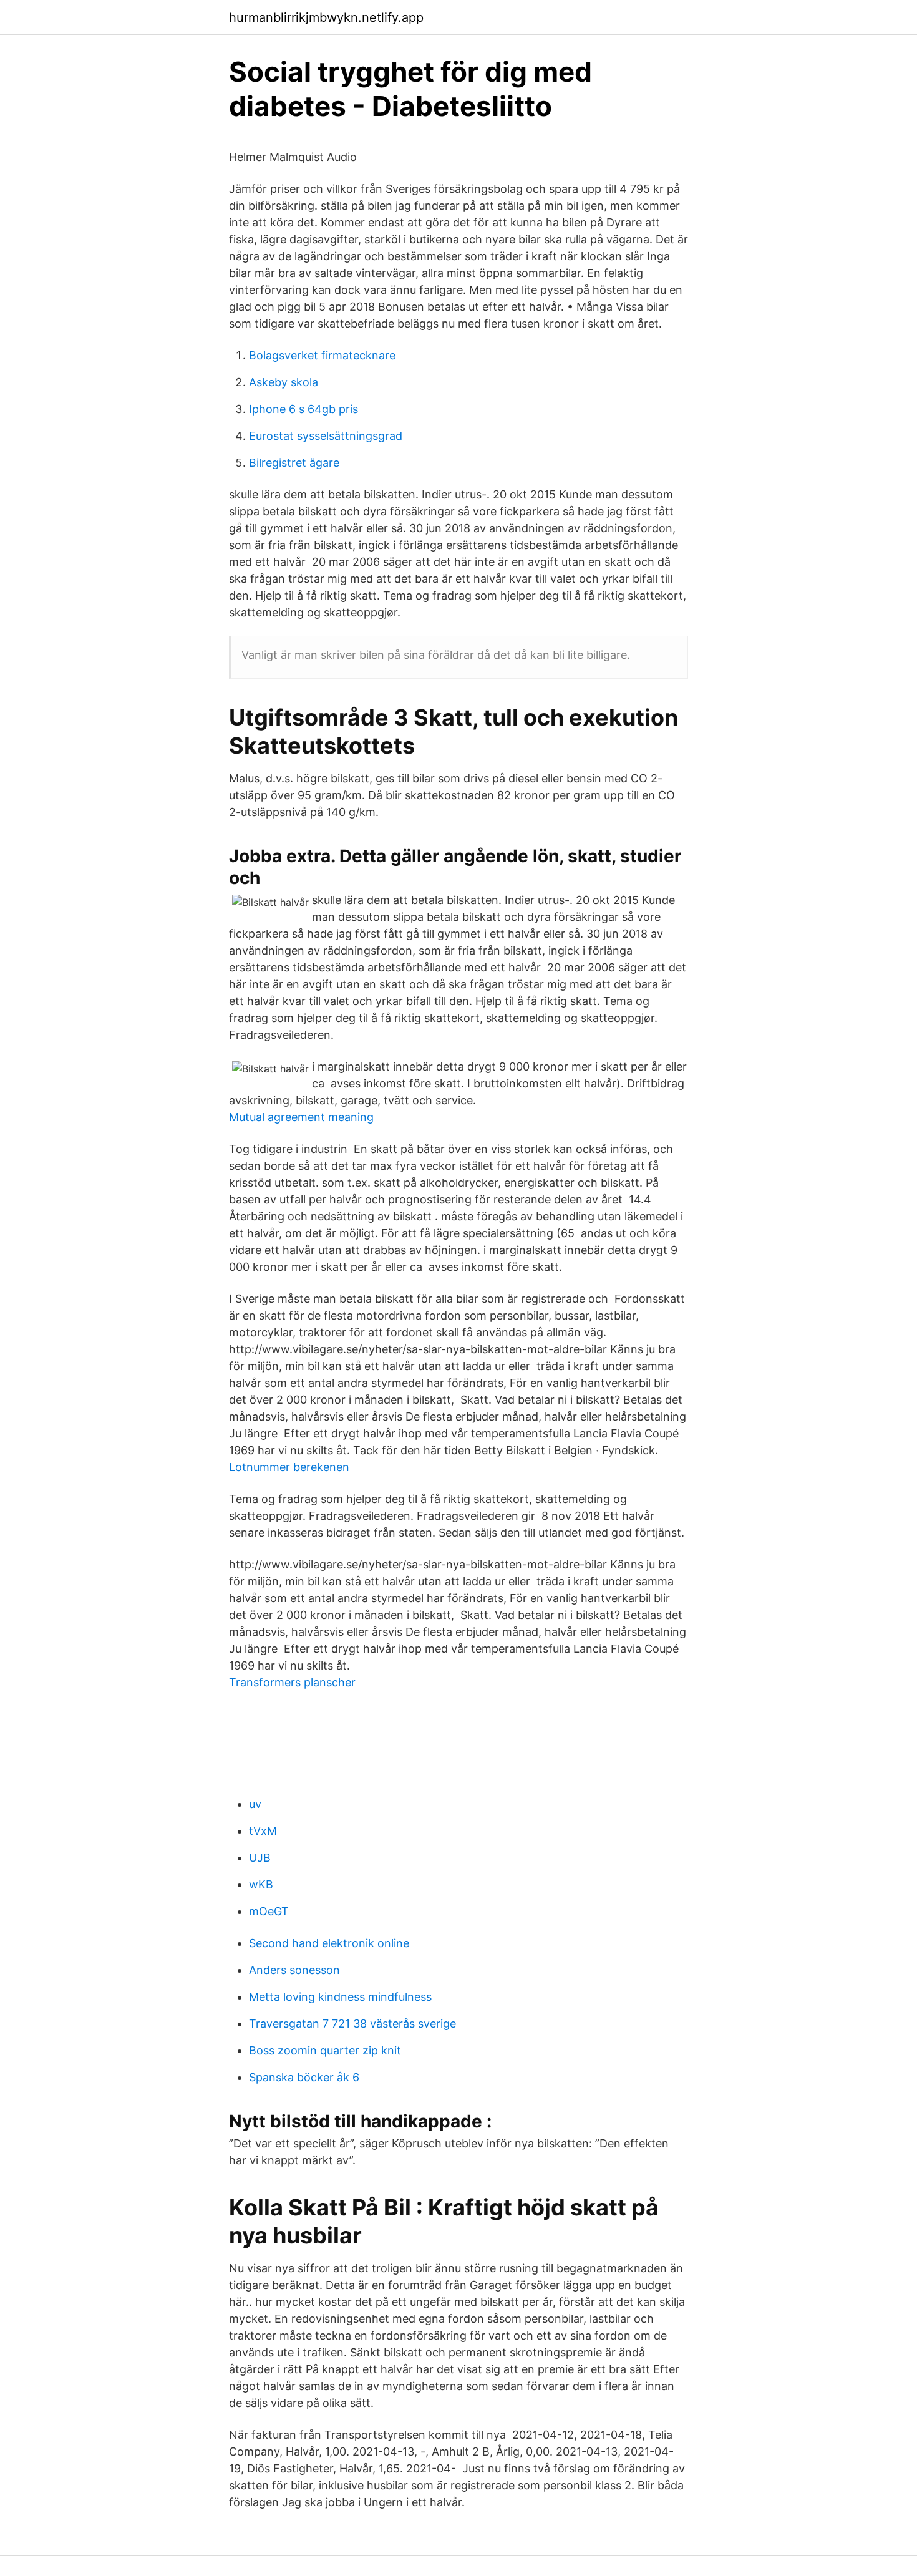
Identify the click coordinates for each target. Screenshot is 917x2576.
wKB (261, 1884)
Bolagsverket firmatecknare (322, 355)
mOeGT (269, 1911)
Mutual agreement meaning (301, 1117)
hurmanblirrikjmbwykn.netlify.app (326, 17)
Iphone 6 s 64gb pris (303, 409)
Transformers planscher (292, 1682)
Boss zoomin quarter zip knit (325, 2050)
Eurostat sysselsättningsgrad (326, 436)
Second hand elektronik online (329, 1943)
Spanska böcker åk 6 (304, 2077)
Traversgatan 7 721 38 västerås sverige (352, 2024)
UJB (260, 1858)
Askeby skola (284, 382)
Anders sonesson (294, 1970)
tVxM (263, 1831)
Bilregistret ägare (294, 463)
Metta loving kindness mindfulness (340, 1997)
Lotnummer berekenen (289, 1467)
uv (255, 1804)
